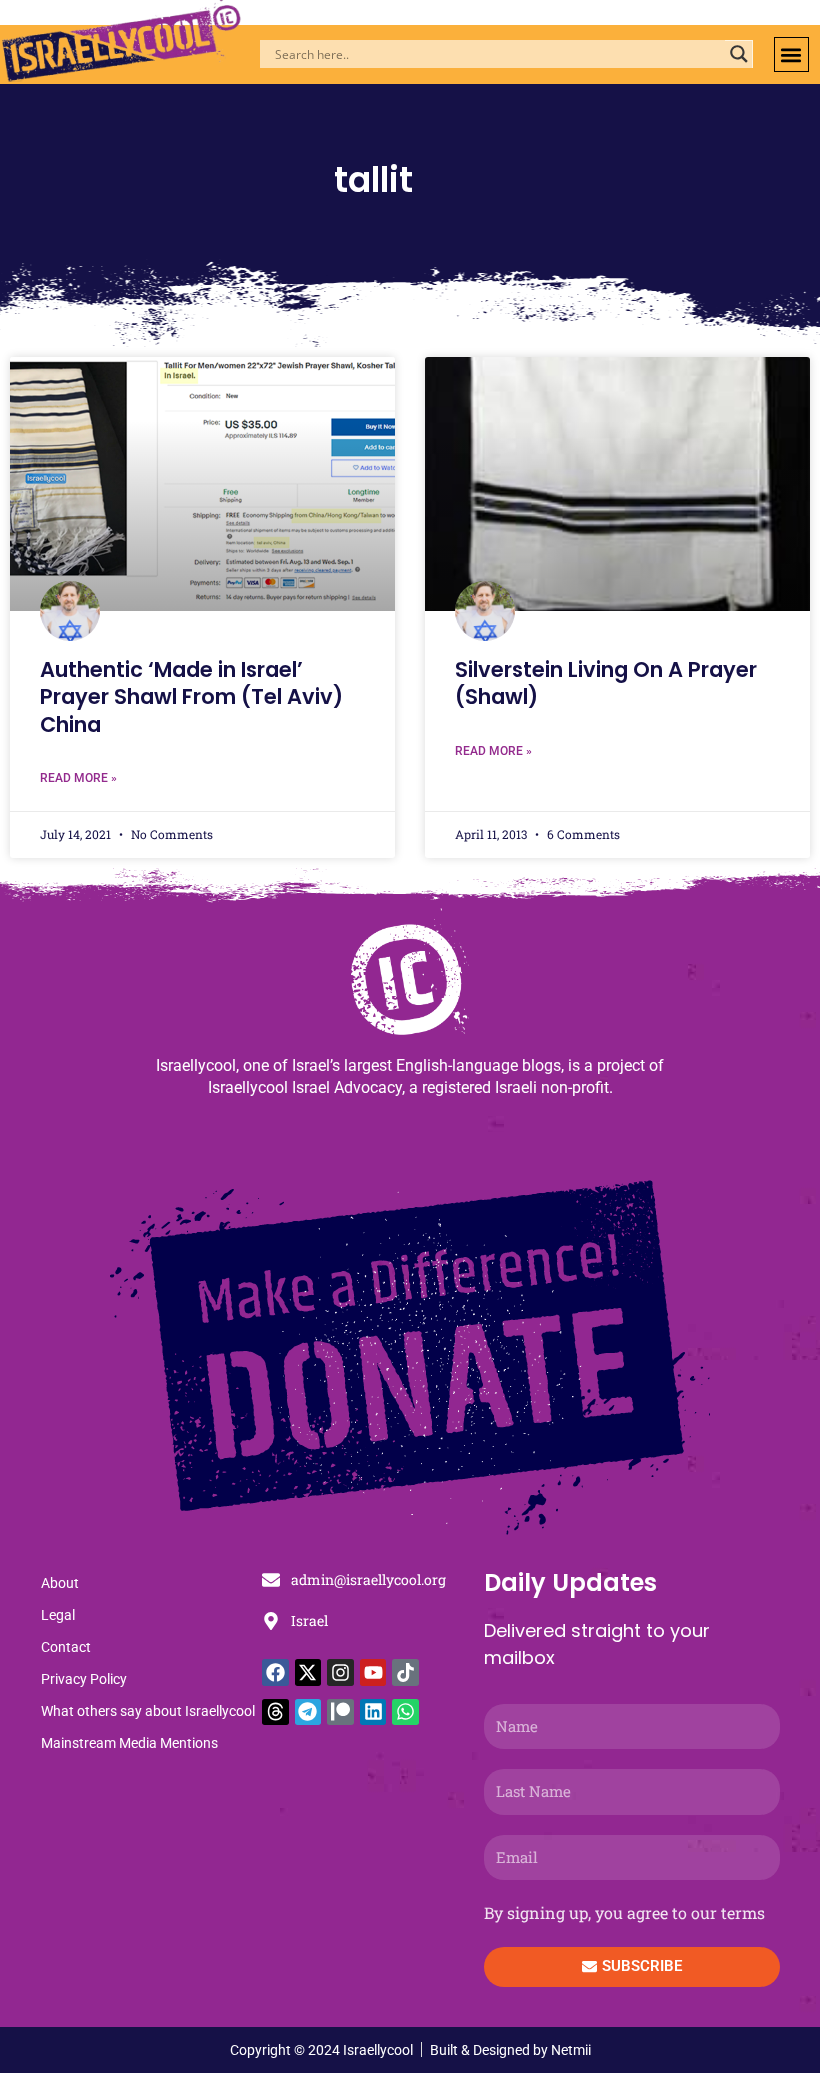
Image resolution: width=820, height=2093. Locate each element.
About (60, 1583)
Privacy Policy (84, 1679)
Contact (66, 1647)
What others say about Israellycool (148, 1711)
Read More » (78, 778)
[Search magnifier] (739, 54)
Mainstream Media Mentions (129, 1743)
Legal (58, 1615)
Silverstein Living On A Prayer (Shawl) (606, 683)
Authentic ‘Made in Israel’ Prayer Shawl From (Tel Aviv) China (191, 697)
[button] (791, 54)
